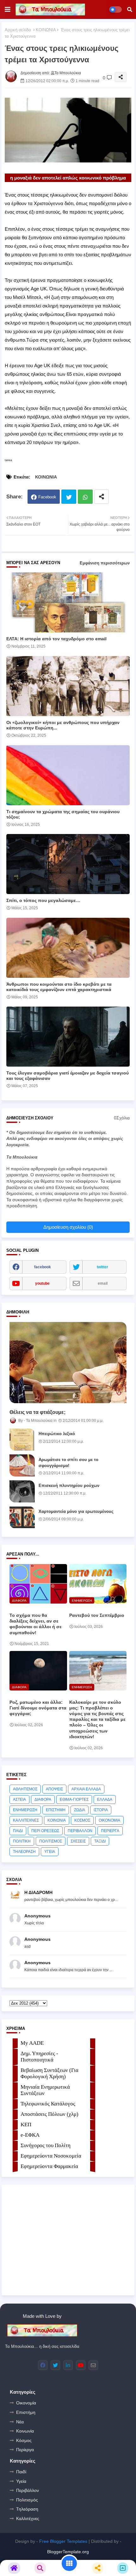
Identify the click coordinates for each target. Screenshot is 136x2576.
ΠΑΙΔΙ (18, 1831)
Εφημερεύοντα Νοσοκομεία (51, 2156)
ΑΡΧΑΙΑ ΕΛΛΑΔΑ (86, 1789)
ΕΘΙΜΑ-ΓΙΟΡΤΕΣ (74, 1800)
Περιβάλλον (28, 2490)
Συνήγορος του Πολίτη (46, 2145)
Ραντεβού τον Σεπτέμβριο (97, 1615)
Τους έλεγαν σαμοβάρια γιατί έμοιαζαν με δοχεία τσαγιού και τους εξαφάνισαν (68, 1076)
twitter (102, 1267)
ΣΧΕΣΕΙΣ (78, 1841)
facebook (43, 1267)
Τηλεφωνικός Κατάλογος (48, 2104)
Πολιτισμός (27, 2500)
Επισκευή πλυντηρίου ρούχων (69, 1486)
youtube (42, 1283)
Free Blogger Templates (63, 2541)
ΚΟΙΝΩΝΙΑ (46, 30)
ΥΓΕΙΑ (50, 1852)
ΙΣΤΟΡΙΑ (101, 1810)
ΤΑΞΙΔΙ (100, 1841)
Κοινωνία (25, 2431)
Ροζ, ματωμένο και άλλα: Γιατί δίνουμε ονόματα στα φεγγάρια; (38, 1708)
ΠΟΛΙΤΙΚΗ (22, 1841)
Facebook (47, 497)
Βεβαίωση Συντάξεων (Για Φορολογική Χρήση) (49, 2073)
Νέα (20, 2422)
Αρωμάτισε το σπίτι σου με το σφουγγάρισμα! (68, 1462)
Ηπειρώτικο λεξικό (57, 1434)
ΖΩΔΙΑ (80, 1810)
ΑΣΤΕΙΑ (19, 1800)
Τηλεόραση (27, 2509)
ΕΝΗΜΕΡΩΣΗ (25, 1810)
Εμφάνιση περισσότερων (105, 563)
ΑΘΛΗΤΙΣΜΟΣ (25, 1789)
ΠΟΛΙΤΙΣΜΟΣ (51, 1841)
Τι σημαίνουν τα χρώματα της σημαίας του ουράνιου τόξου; (63, 814)
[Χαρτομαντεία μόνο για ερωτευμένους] (22, 1517)
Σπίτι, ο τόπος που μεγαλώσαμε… (43, 900)
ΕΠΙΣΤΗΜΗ (56, 1810)
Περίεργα (25, 2450)
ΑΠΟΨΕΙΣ (54, 1789)
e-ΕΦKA (30, 2135)
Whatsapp (85, 497)
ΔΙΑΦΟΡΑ (43, 1800)
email (103, 1283)
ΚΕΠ (26, 2125)
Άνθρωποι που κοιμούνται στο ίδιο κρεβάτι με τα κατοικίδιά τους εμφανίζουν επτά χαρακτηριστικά (59, 987)
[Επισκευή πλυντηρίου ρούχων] (22, 1491)
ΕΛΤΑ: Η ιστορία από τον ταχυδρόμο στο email (56, 639)
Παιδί (21, 2472)
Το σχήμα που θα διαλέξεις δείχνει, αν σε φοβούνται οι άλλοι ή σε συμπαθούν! (36, 1624)
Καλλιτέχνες (28, 2518)
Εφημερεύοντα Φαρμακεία (49, 2166)
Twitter (69, 497)
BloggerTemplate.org (68, 2552)
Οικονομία (26, 2403)
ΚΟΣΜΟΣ (82, 1820)
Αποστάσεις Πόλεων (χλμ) (49, 2114)
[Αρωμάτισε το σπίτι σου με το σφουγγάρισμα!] (22, 1465)
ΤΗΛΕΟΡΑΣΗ (24, 1852)
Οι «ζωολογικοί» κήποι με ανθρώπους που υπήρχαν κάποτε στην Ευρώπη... (63, 725)
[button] (130, 9)
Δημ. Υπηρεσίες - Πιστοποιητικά (39, 2057)
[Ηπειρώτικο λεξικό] (22, 1440)
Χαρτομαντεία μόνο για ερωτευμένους (76, 1511)
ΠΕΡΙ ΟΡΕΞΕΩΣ (45, 1831)
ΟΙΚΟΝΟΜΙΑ (109, 1820)
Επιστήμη (26, 2412)
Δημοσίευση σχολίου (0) (68, 1227)
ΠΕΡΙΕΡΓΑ (110, 1831)
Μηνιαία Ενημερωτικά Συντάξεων (45, 2090)
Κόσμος (24, 2440)
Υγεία (21, 2481)
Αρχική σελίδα (18, 30)
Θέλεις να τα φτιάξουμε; (37, 1412)
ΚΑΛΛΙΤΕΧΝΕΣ (26, 1820)
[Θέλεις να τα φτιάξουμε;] (68, 1363)
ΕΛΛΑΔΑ (105, 1800)
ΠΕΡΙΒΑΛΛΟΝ (80, 1831)
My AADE (32, 2043)
